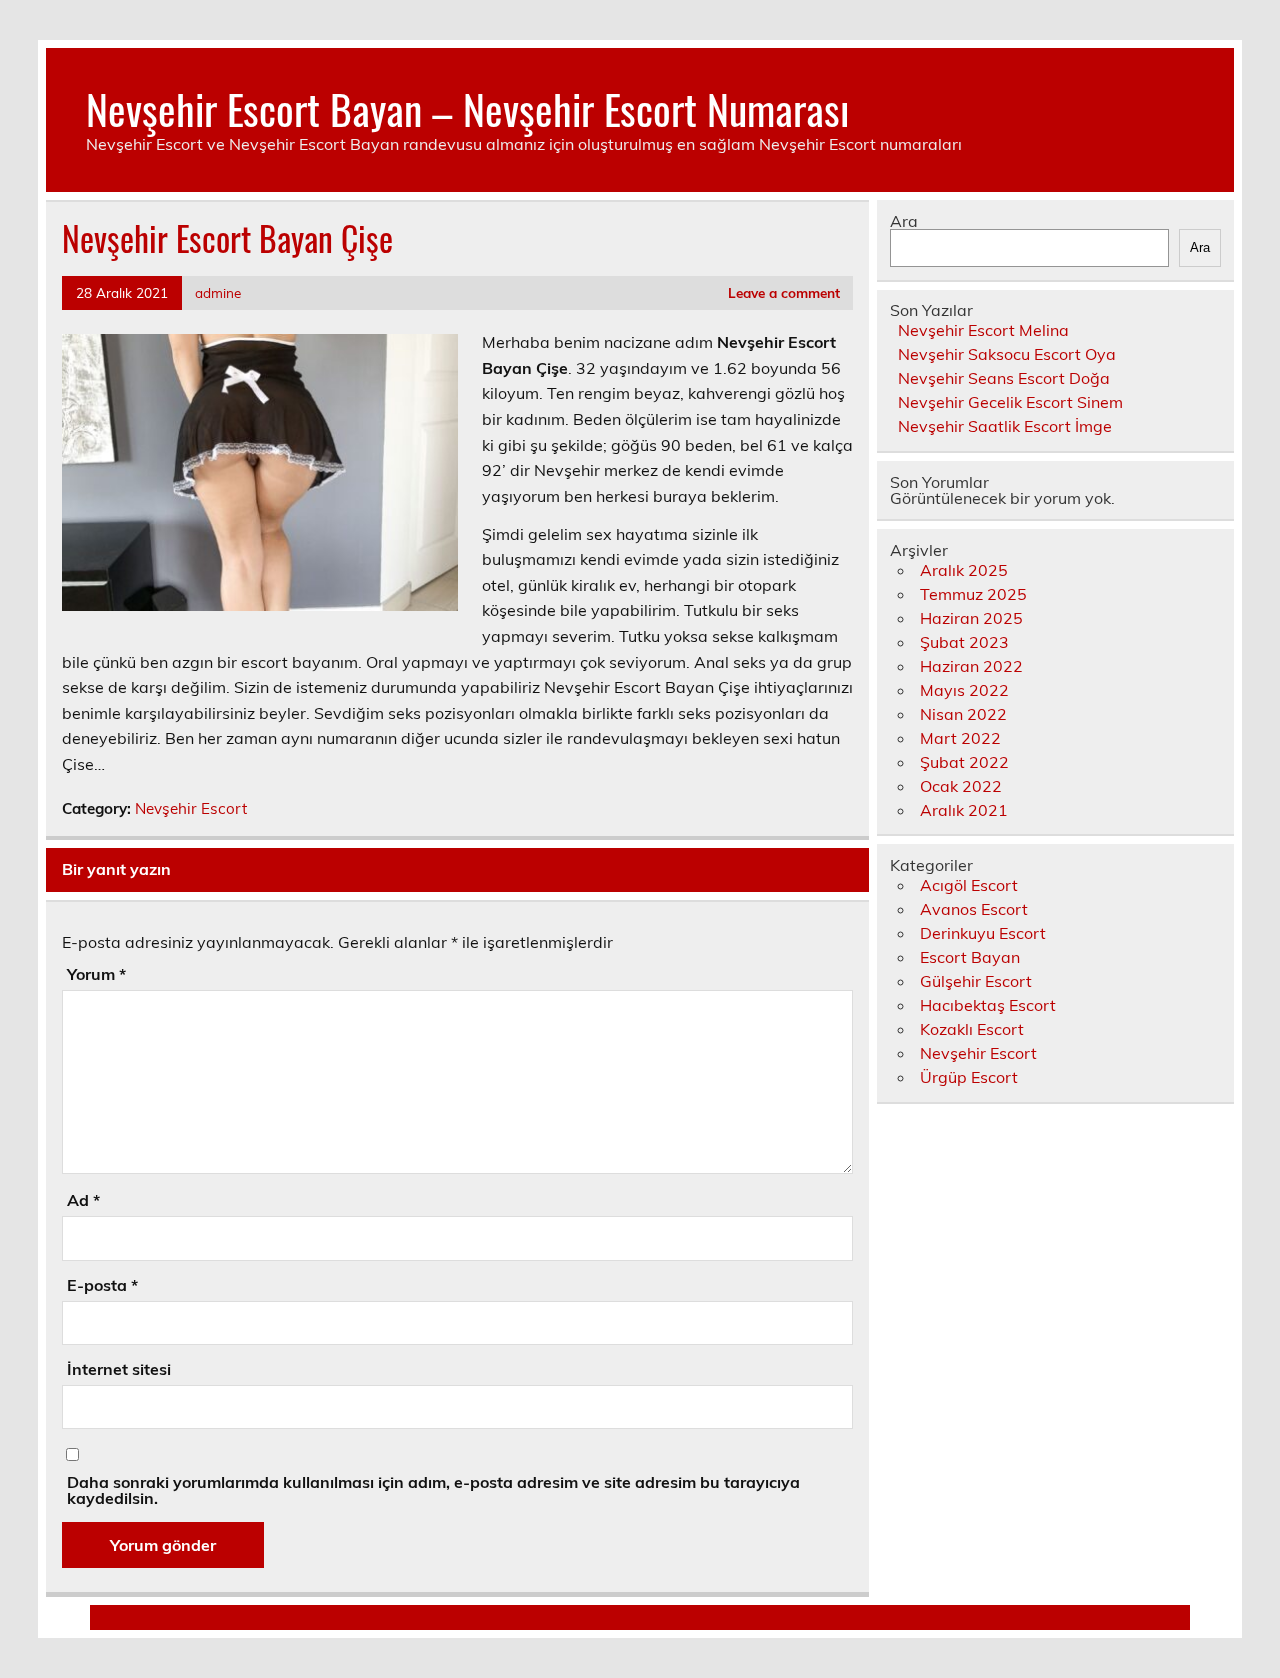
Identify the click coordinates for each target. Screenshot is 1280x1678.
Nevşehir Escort (191, 808)
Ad (83, 1200)
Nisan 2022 (963, 714)
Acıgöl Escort (969, 885)
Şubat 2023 (964, 642)
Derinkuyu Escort (983, 933)
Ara (904, 221)
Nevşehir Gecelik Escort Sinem (1010, 402)
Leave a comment (784, 292)
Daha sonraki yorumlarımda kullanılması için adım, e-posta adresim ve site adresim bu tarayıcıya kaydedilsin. (433, 1490)
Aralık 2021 (964, 810)
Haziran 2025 (971, 618)
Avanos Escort (974, 909)
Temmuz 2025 (973, 594)
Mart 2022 (960, 738)
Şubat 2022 (964, 762)
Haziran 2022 (971, 666)
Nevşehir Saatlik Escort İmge (1005, 426)
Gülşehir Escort (976, 981)
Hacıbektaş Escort (988, 1005)
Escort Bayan (970, 957)
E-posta (102, 1285)
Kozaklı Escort (972, 1029)
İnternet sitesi (119, 1369)
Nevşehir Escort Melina (983, 330)
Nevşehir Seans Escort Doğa (1004, 378)
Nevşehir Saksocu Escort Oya (1007, 354)
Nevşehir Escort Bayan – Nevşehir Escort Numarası (467, 108)
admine (218, 292)
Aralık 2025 (964, 570)
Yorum (96, 974)
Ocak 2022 (961, 786)
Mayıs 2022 (964, 690)
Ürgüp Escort (969, 1077)
